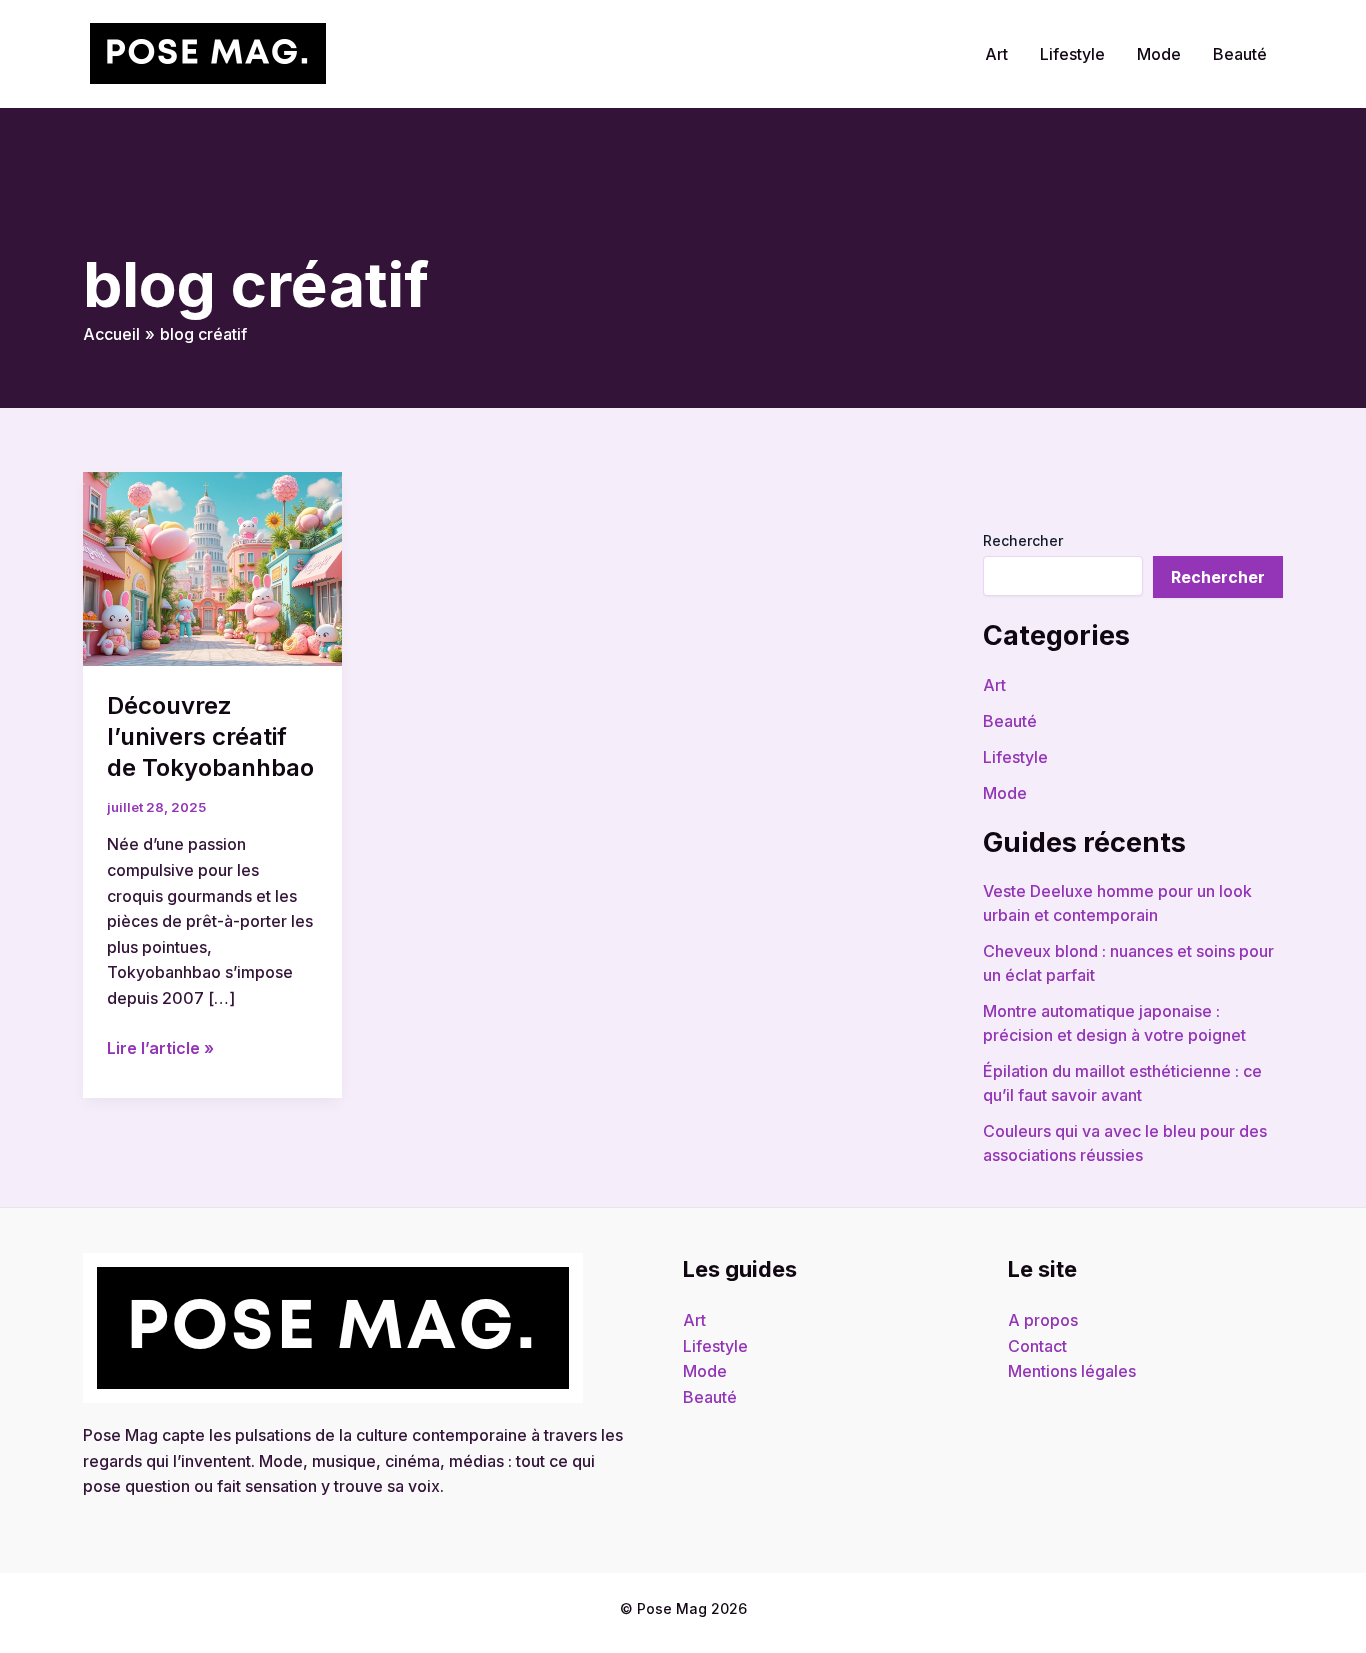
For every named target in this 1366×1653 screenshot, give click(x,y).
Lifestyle (1072, 54)
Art (996, 54)
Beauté (1240, 54)
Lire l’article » (160, 1047)
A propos (1043, 1320)
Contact (1037, 1346)
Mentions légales (1072, 1371)
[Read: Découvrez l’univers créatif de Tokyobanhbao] (212, 567)
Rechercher (1023, 540)
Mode (1159, 54)
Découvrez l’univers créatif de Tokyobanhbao (210, 736)
